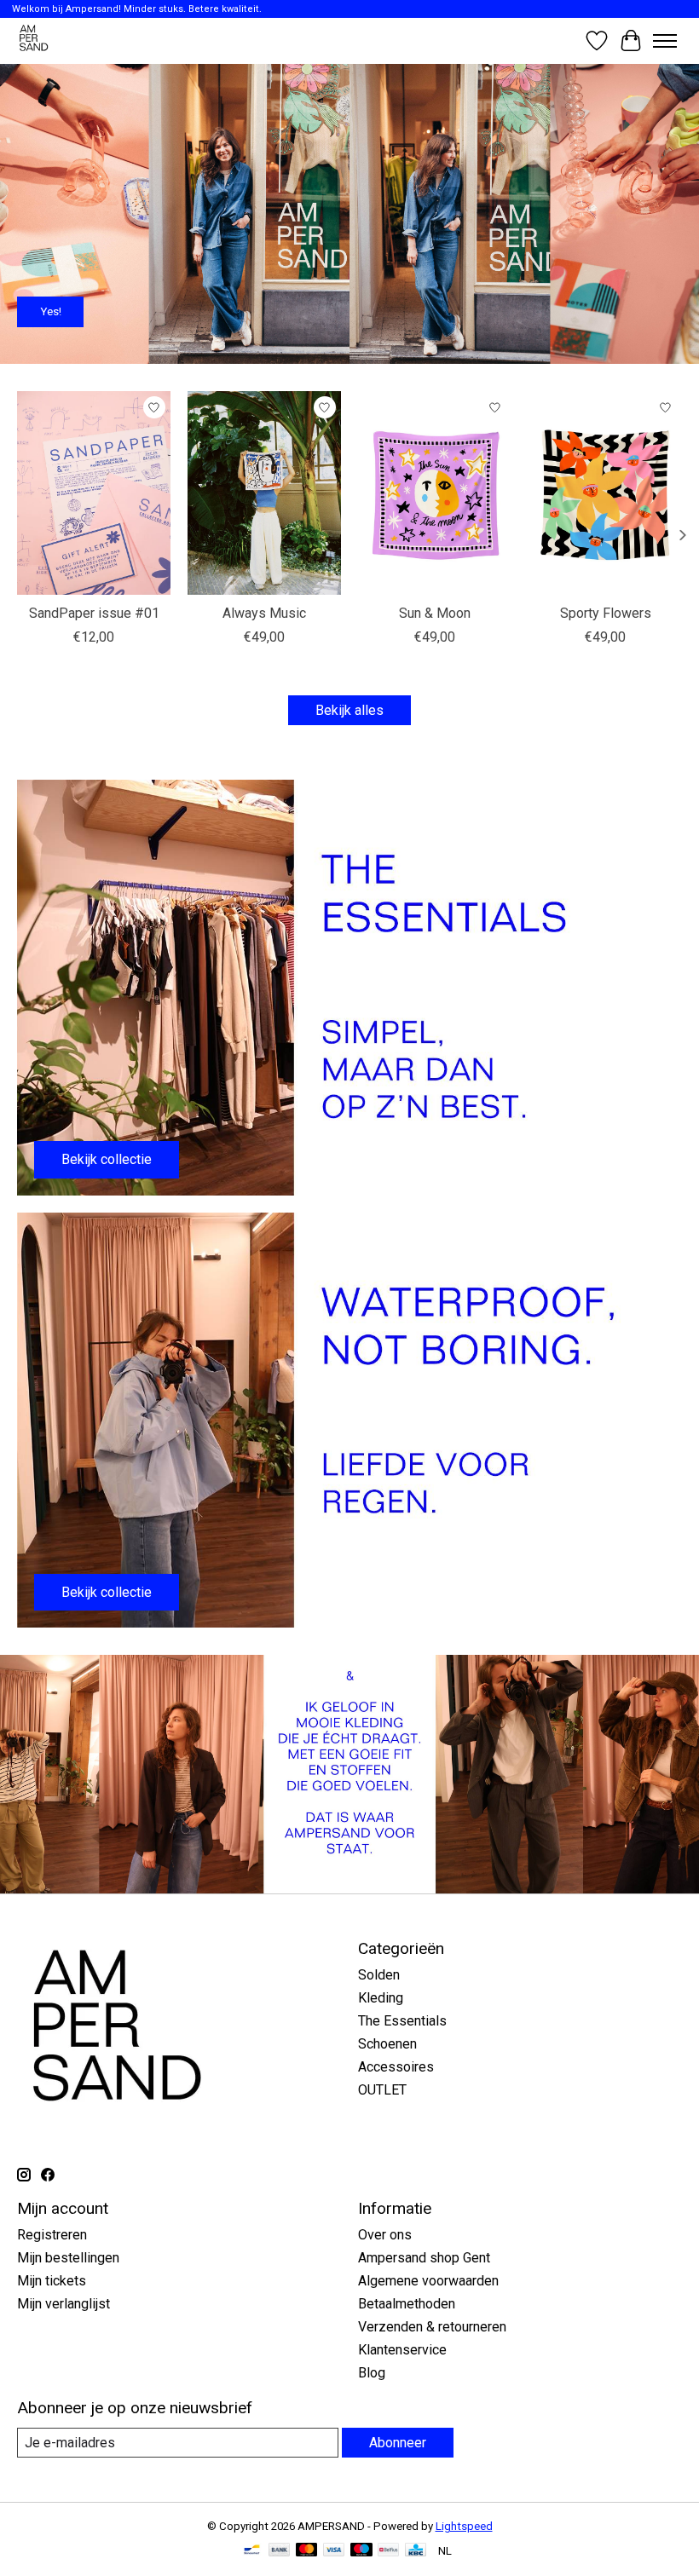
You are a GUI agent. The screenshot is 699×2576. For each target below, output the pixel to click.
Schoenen (387, 2044)
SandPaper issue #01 (94, 614)
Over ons (385, 2235)
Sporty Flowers (606, 614)
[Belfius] (388, 2551)
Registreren (52, 2235)
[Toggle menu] (665, 41)
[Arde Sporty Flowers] (605, 493)
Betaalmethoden (407, 2304)
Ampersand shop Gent (424, 2258)
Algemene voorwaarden (428, 2281)
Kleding (381, 1998)
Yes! (51, 311)
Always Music (264, 614)
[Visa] (334, 2551)
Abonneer (398, 2443)
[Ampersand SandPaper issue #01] (94, 493)
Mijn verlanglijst (64, 2304)
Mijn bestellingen (68, 2258)
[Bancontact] (252, 2551)
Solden (379, 1975)
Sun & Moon (435, 614)
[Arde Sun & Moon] (435, 493)
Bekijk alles (349, 710)
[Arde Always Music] (264, 493)
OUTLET (382, 2090)
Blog (372, 2373)
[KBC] (416, 2551)
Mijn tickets (52, 2281)
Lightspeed (464, 2526)
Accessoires (396, 2067)
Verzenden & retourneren (432, 2327)
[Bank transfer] (280, 2551)
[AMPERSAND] (35, 40)
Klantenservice (402, 2350)
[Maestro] (361, 2551)
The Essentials (402, 2021)
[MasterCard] (307, 2551)
